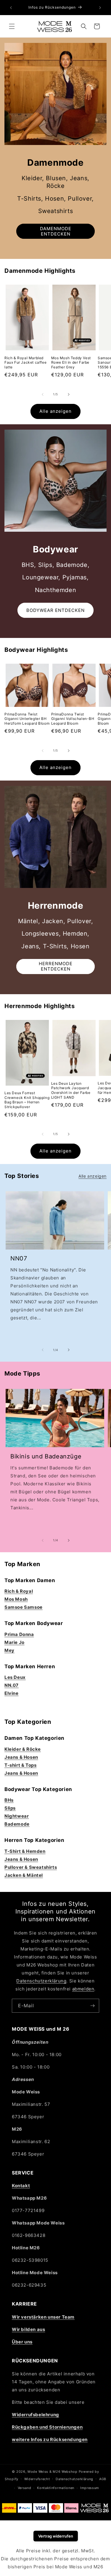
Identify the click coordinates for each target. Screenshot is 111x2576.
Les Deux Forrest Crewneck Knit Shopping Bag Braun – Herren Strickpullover (27, 1100)
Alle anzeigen (55, 411)
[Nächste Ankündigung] (100, 8)
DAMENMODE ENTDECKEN (56, 231)
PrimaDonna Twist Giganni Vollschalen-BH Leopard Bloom (73, 719)
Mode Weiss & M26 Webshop (53, 2472)
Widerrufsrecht (37, 2479)
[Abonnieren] (92, 2006)
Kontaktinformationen (56, 2488)
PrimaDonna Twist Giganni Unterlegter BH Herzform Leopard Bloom (27, 719)
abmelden (83, 1989)
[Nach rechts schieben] (69, 394)
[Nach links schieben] (43, 394)
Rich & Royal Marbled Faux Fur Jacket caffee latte (25, 362)
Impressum (90, 2488)
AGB (103, 2479)
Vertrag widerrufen (56, 2536)
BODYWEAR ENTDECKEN (55, 610)
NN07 (19, 1258)
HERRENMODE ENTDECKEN (56, 966)
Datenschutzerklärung (41, 1981)
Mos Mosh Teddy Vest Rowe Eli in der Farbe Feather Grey (71, 362)
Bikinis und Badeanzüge (46, 1456)
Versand (25, 2488)
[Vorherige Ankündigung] (11, 8)
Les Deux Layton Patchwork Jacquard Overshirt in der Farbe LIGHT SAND (71, 1090)
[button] (12, 26)
